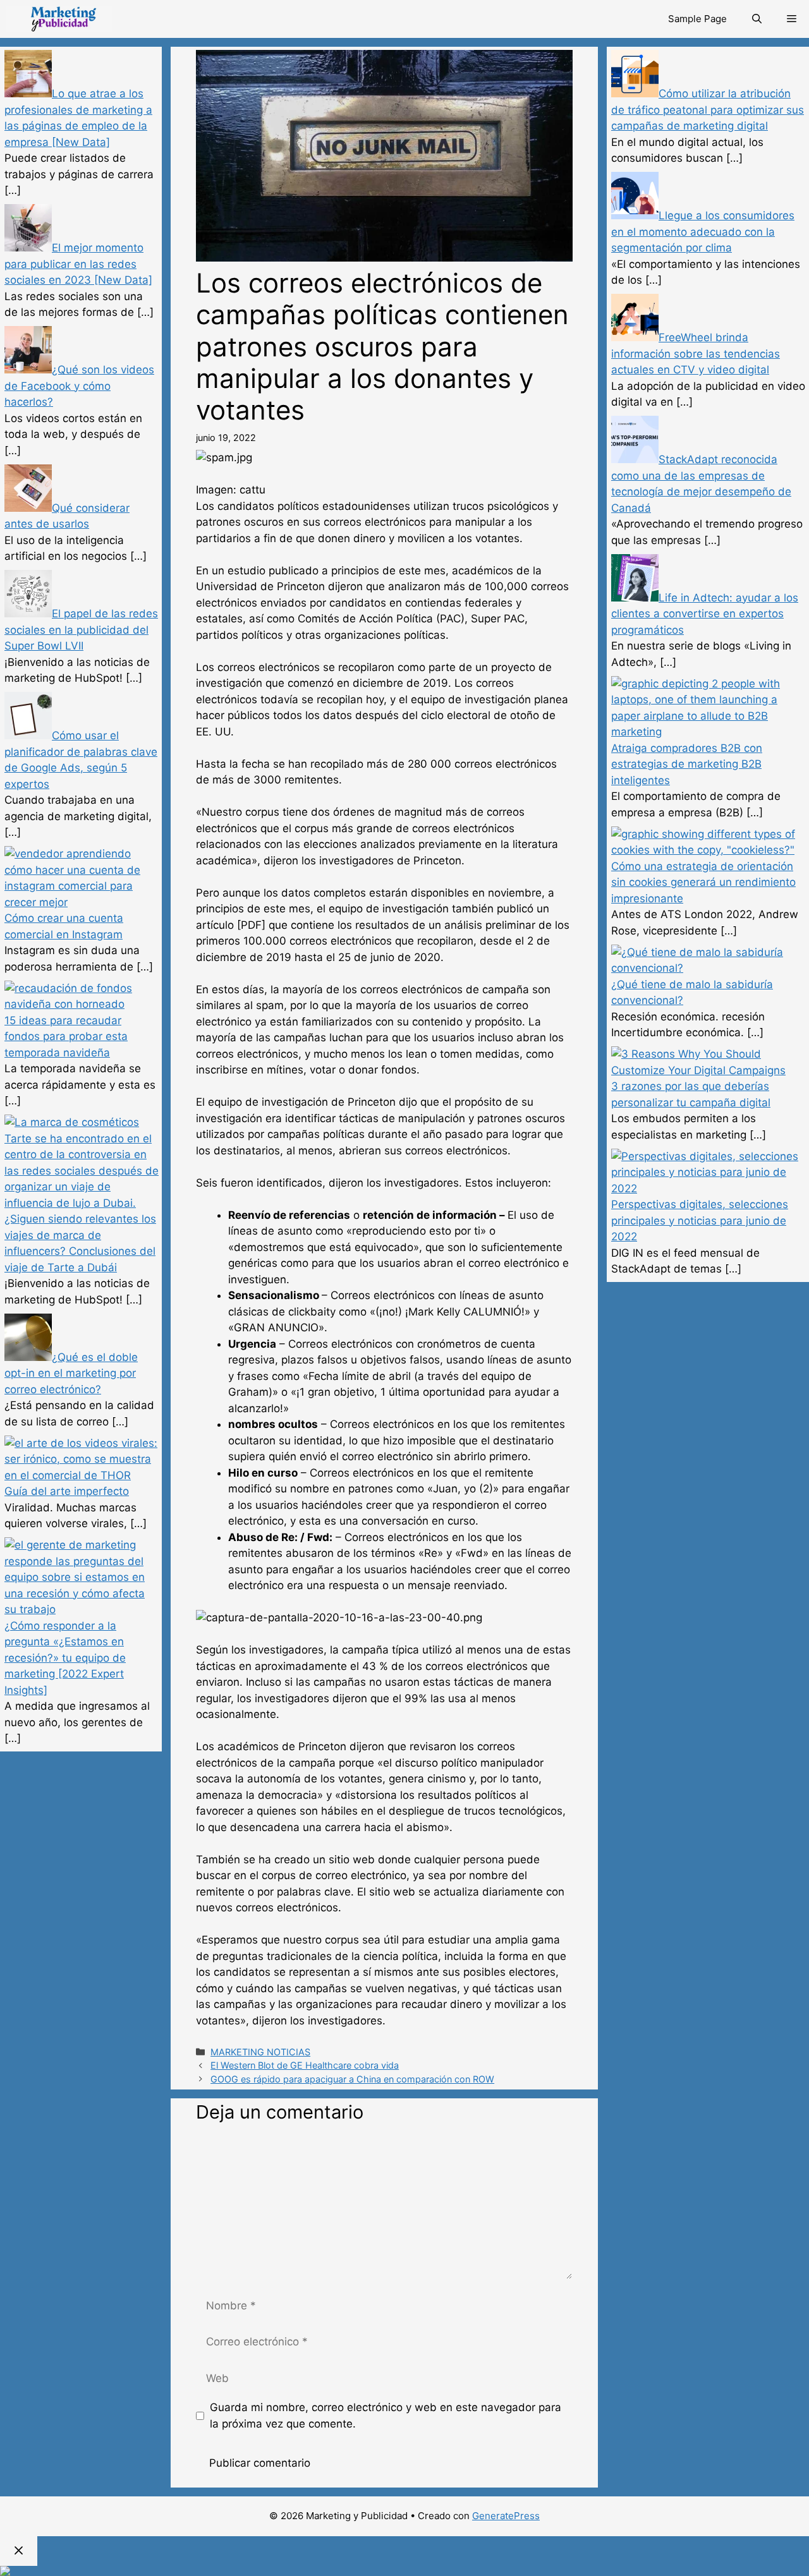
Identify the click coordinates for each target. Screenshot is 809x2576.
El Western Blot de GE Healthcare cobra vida (305, 2065)
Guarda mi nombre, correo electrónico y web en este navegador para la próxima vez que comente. (386, 2416)
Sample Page (697, 19)
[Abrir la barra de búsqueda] (757, 19)
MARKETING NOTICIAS (260, 2052)
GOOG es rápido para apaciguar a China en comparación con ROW (352, 2079)
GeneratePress (506, 2516)
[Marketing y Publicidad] (59, 19)
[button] (792, 19)
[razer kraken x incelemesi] (404, 2571)
